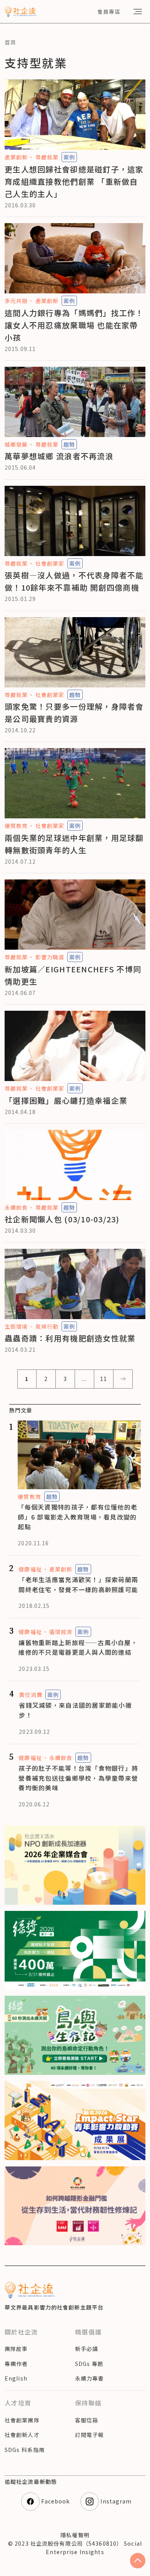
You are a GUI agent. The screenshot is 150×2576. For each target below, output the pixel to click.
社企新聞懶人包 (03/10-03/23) (62, 1219)
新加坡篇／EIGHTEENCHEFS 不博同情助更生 (73, 975)
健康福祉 (30, 1569)
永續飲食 (16, 1207)
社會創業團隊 (22, 2420)
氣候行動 (47, 1326)
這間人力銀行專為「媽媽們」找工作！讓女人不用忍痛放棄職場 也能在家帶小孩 (74, 325)
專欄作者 (16, 2364)
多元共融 (16, 301)
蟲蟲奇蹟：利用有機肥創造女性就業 (70, 1338)
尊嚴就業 (47, 157)
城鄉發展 (16, 444)
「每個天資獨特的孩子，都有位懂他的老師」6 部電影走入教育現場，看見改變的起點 (77, 1517)
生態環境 (16, 1326)
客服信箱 (87, 2420)
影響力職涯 (50, 957)
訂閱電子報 (90, 2435)
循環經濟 (61, 1632)
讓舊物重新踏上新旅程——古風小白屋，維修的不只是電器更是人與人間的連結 (78, 1647)
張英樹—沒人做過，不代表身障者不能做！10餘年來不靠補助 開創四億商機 (74, 581)
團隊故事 (16, 2349)
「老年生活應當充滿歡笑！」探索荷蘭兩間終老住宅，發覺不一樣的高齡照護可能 (78, 1584)
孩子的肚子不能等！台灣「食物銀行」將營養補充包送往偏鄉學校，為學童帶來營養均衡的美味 (78, 1778)
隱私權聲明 (75, 2535)
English (16, 2378)
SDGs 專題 (89, 2364)
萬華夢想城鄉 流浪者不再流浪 (59, 456)
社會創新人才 (22, 2435)
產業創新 (16, 157)
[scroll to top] (138, 2561)
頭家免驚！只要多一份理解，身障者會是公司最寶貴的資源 (74, 713)
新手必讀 (87, 2349)
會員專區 (109, 12)
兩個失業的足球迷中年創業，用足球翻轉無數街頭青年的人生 (74, 844)
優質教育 (16, 826)
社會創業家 (50, 563)
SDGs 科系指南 (25, 2450)
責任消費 (30, 1695)
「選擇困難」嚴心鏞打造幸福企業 (66, 1100)
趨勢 (69, 444)
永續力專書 (90, 2378)
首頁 (10, 42)
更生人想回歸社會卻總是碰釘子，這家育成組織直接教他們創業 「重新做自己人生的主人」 (74, 181)
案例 (69, 157)
